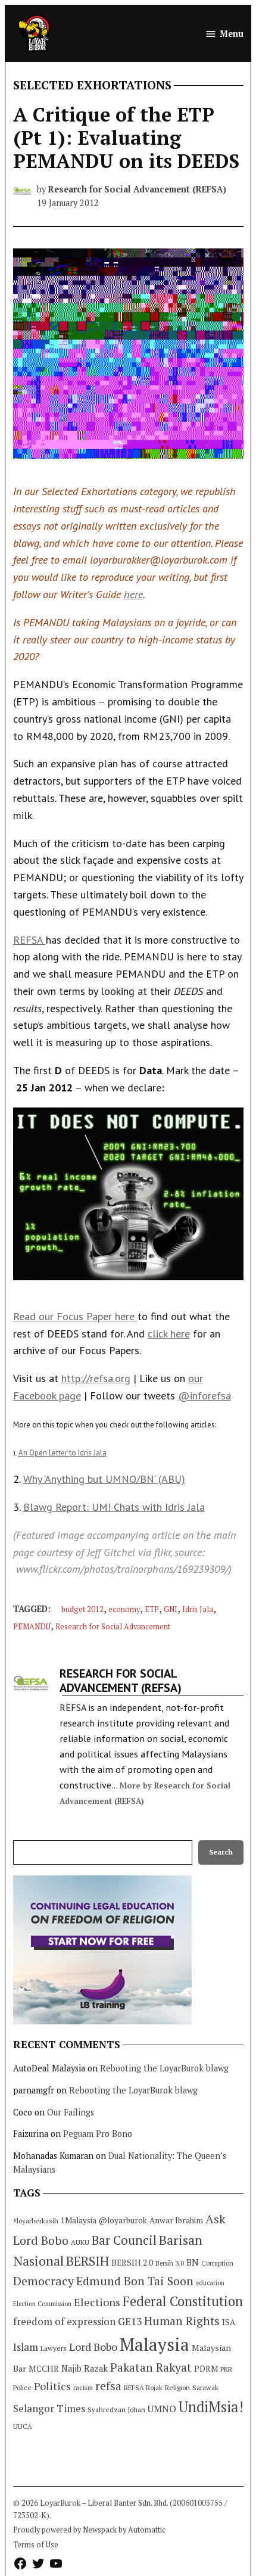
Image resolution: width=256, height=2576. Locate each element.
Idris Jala (198, 1609)
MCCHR (44, 2369)
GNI (171, 1609)
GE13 (130, 2321)
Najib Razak (85, 2368)
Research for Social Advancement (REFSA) (137, 189)
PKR (226, 2369)
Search (221, 1852)
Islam (26, 2347)
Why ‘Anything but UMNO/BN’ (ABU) (104, 1479)
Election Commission (42, 2304)
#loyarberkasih (36, 2221)
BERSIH (88, 2261)
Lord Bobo (93, 2347)
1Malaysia (79, 2220)
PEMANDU (32, 1627)
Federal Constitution (183, 2301)
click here (169, 1334)
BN (193, 2262)
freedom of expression (64, 2321)
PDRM (206, 2369)
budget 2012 (82, 1609)
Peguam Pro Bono (98, 2134)
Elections (97, 2302)
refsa (108, 2386)
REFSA (29, 940)
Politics (52, 2386)
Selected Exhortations (92, 85)
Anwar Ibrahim (176, 2220)
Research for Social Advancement (113, 1627)
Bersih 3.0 (170, 2263)
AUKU (80, 2242)
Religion (177, 2387)
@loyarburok (123, 2220)
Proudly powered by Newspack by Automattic (89, 2530)
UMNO (162, 2409)
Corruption (217, 2263)
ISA (229, 2322)
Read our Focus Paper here (75, 1316)
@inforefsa (205, 1396)
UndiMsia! (211, 2407)
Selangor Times (49, 2408)
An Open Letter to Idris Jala (63, 1453)
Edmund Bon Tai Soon (135, 2281)
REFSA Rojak (143, 2387)
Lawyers (54, 2348)
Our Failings (71, 2112)
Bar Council (124, 2240)
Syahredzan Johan (116, 2409)
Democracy (43, 2281)
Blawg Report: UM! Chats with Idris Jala (114, 1507)
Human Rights (182, 2321)
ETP (152, 1609)
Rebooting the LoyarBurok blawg (164, 2068)
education (210, 2283)
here (133, 594)
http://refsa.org (96, 1378)
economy (124, 1609)
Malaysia (154, 2344)
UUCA (23, 2426)
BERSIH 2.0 (132, 2262)
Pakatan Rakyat (151, 2367)
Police (22, 2387)
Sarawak (205, 2387)
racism (83, 2387)
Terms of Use (36, 2545)
